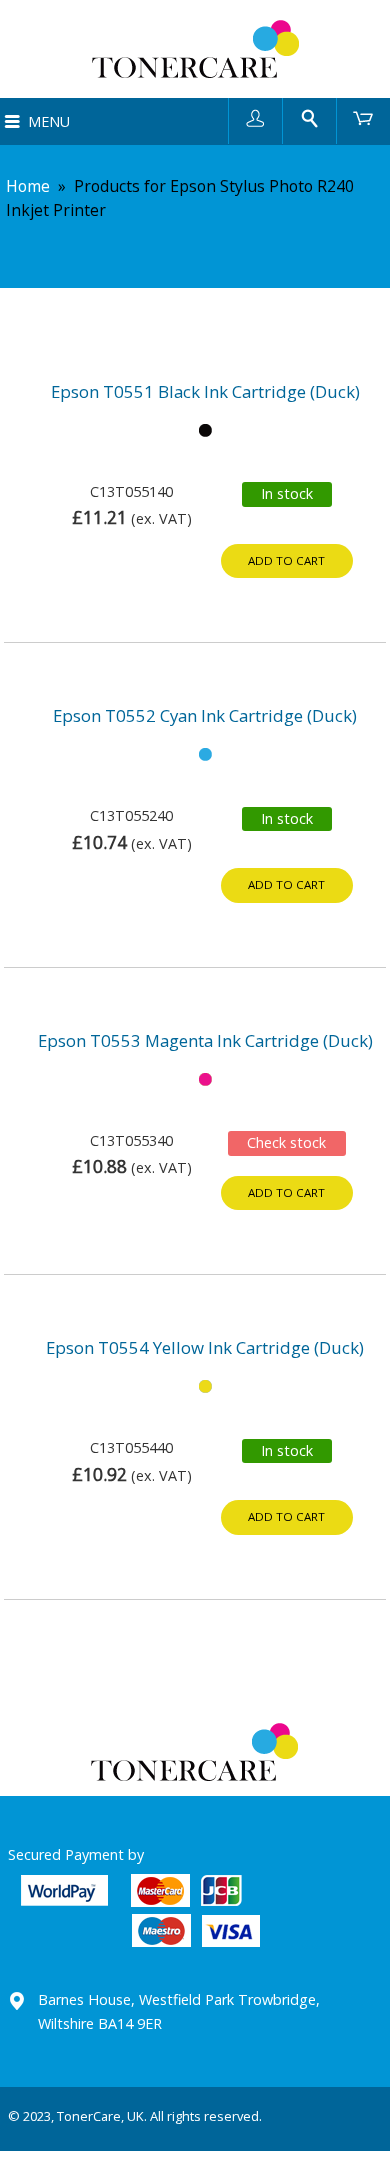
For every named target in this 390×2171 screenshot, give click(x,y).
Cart (363, 117)
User (255, 117)
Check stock (286, 1142)
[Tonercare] (195, 49)
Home (28, 186)
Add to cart (286, 560)
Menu (49, 121)
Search (309, 117)
